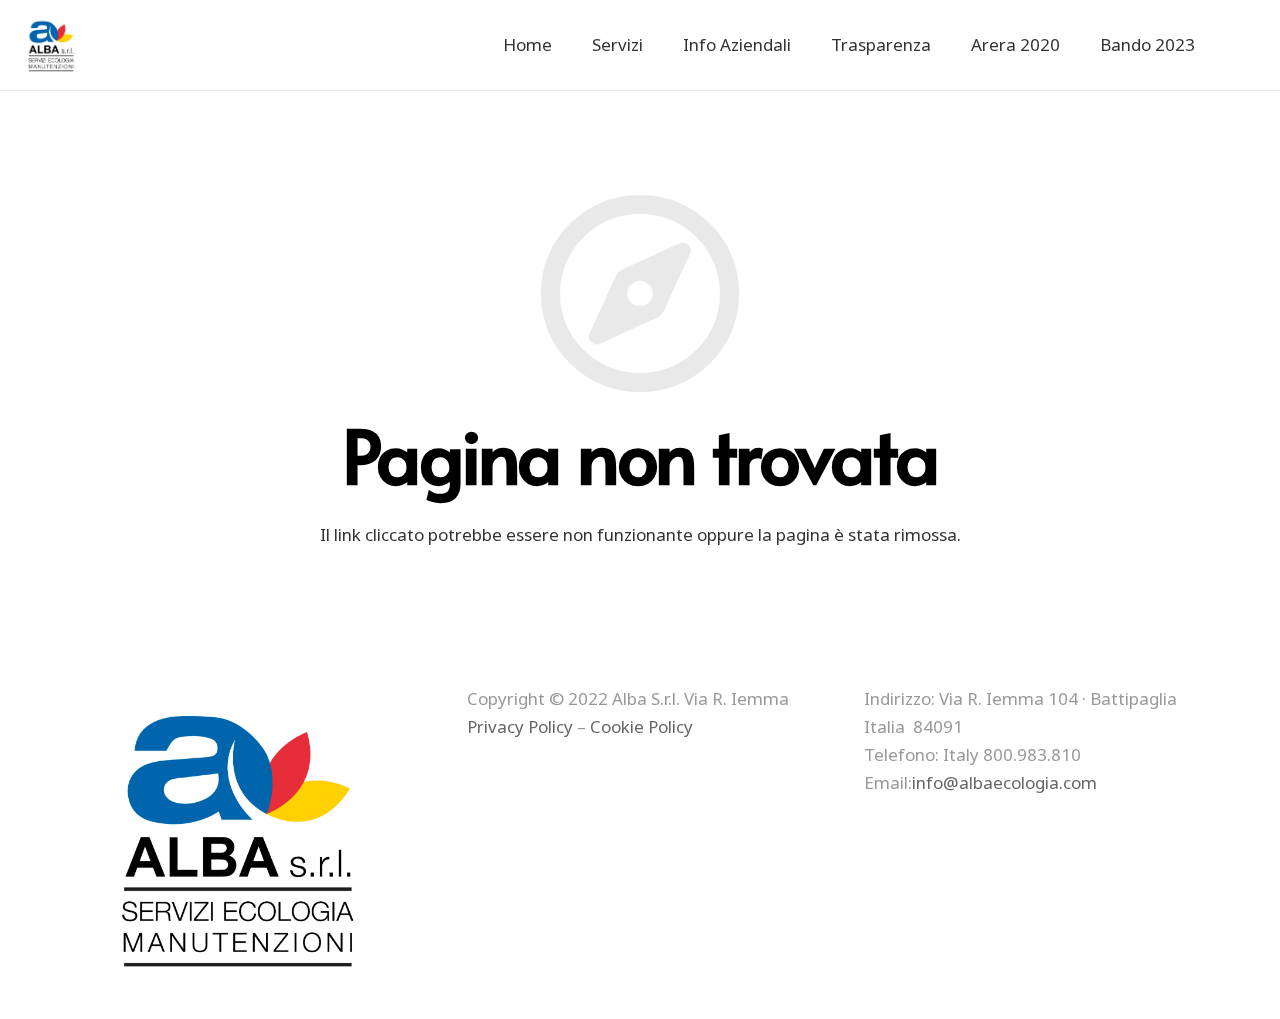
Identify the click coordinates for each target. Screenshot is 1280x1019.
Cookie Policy (641, 726)
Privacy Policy (520, 726)
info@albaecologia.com (1004, 782)
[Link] (52, 45)
